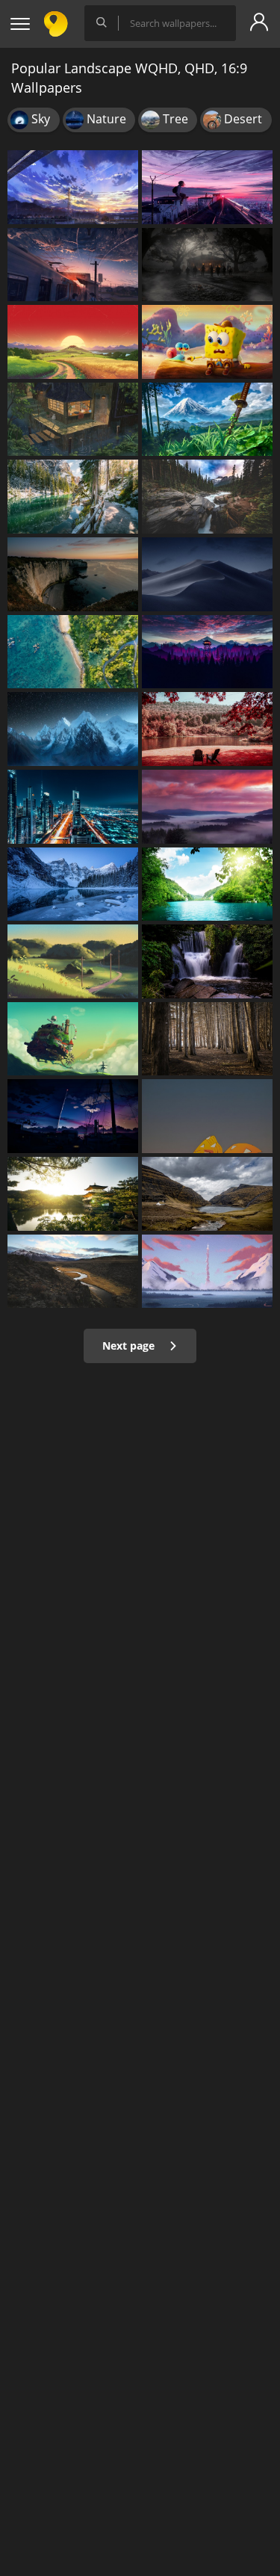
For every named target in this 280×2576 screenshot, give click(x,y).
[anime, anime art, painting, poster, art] (207, 420)
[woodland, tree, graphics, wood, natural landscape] (207, 1039)
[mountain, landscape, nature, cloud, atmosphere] (207, 807)
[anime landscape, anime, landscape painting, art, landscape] (207, 187)
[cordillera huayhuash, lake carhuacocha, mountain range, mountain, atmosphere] (73, 729)
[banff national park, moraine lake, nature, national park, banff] (73, 884)
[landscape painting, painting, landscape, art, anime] (73, 961)
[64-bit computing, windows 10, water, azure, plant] (73, 652)
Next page (130, 1346)
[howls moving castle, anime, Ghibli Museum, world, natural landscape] (73, 1039)
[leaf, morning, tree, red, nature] (207, 729)
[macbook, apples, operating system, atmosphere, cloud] (207, 574)
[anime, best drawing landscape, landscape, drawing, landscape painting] (207, 1272)
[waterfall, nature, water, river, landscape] (207, 961)
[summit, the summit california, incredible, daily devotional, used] (73, 1272)
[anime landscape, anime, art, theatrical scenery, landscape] (73, 265)
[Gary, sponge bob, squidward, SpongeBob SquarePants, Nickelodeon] (207, 342)
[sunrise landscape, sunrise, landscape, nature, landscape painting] (73, 342)
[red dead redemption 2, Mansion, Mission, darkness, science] (207, 265)
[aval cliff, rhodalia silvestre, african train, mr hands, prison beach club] (73, 574)
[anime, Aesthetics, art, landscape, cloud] (73, 1116)
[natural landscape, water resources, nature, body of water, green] (207, 884)
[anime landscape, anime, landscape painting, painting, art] (73, 187)
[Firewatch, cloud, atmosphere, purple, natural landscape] (207, 652)
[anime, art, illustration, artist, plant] (73, 420)
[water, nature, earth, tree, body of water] (73, 497)
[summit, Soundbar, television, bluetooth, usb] (207, 1194)
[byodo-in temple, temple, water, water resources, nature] (73, 1194)
